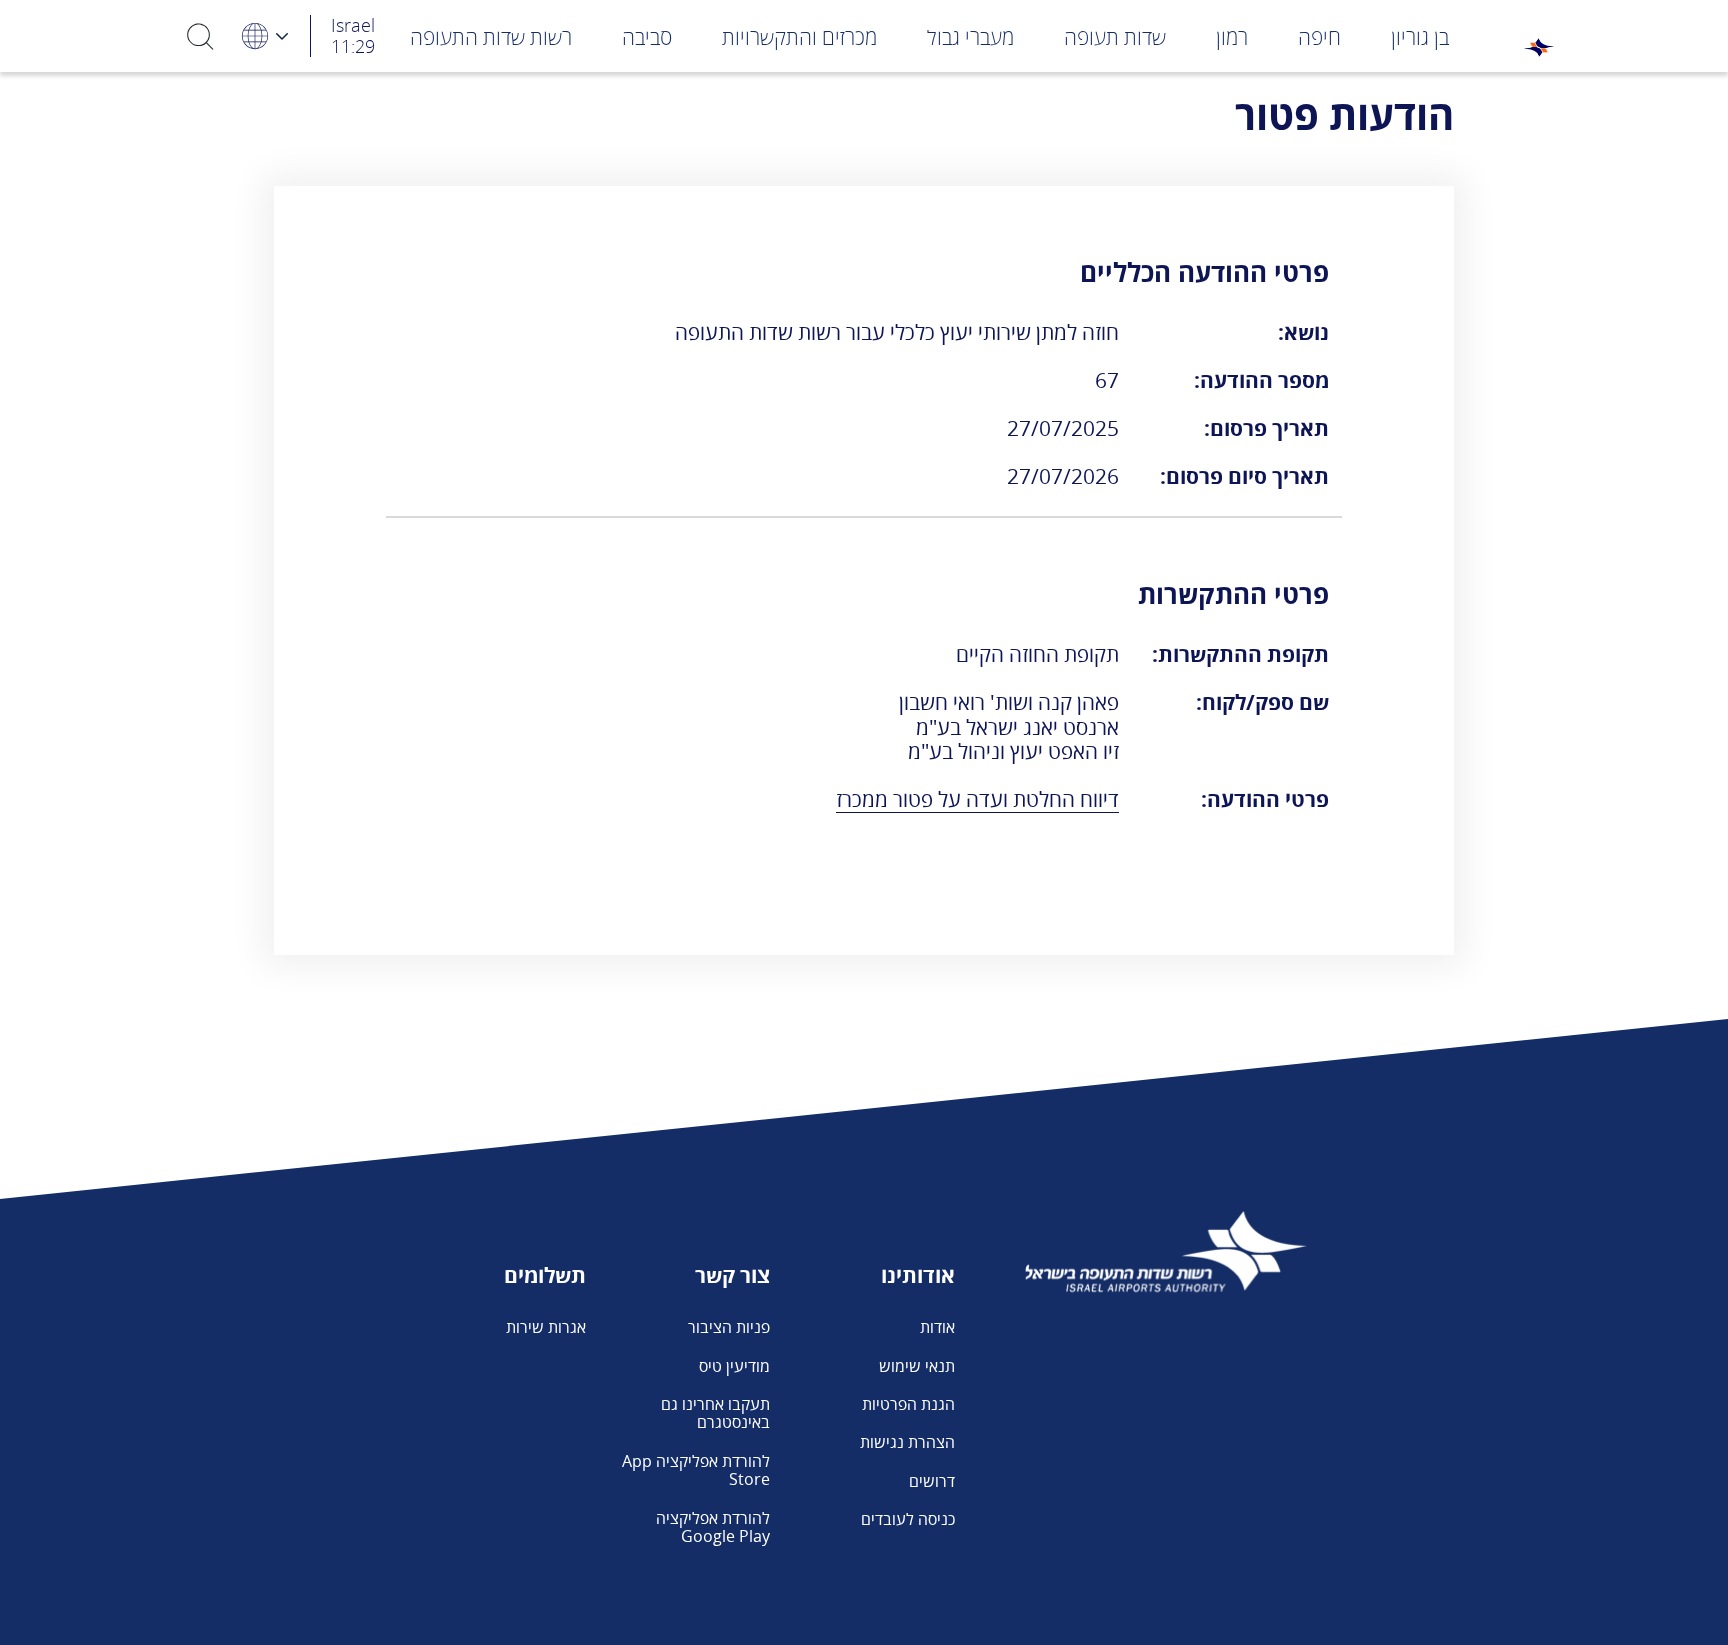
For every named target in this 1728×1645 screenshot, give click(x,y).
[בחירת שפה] (264, 36)
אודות (937, 1327)
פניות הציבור (729, 1327)
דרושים (932, 1481)
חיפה (1319, 37)
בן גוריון (1420, 37)
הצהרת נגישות (907, 1442)
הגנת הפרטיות (908, 1404)
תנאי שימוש (917, 1366)
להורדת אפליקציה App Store (696, 1470)
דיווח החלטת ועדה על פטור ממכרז (977, 799)
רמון (1232, 37)
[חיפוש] (201, 36)
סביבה (647, 37)
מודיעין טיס (734, 1366)
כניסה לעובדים (908, 1519)
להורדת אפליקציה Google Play (713, 1527)
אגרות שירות (546, 1327)
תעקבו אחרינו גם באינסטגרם (715, 1413)
